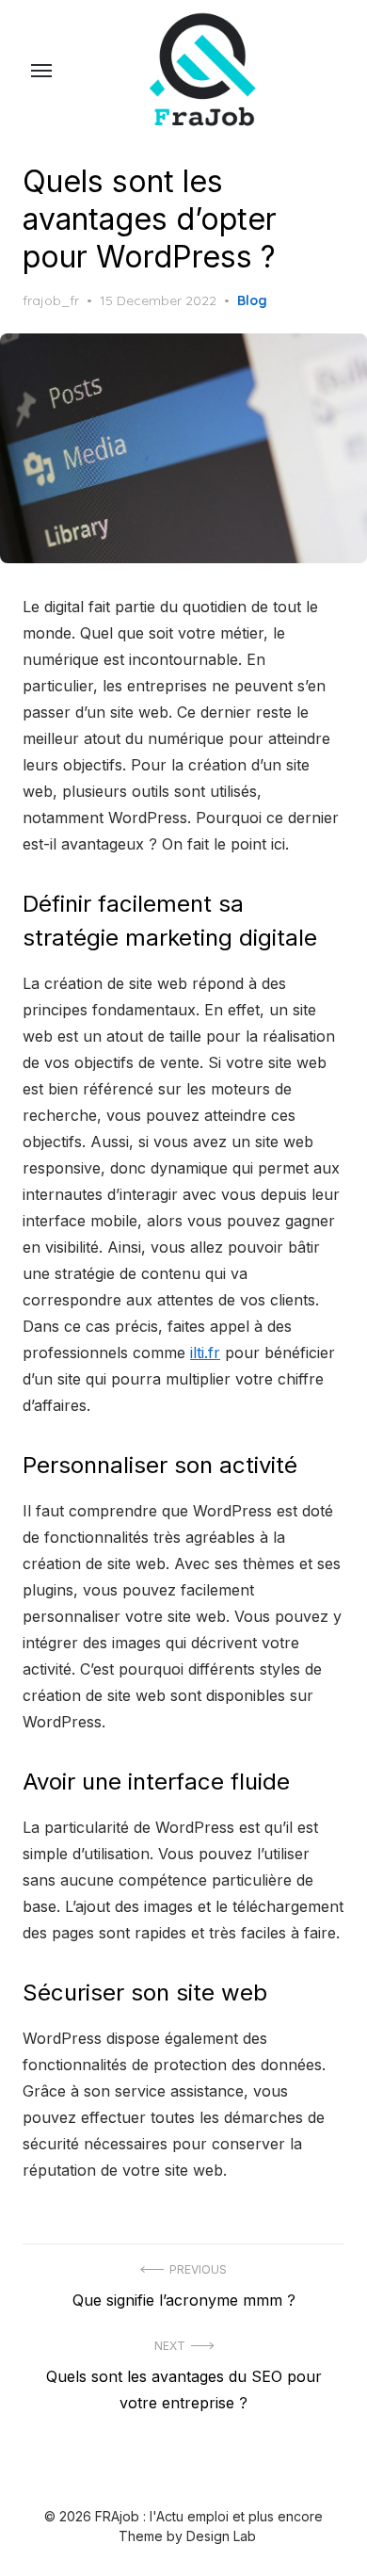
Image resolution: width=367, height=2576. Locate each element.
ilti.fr (205, 1353)
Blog (252, 300)
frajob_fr (51, 300)
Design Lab (221, 2536)
